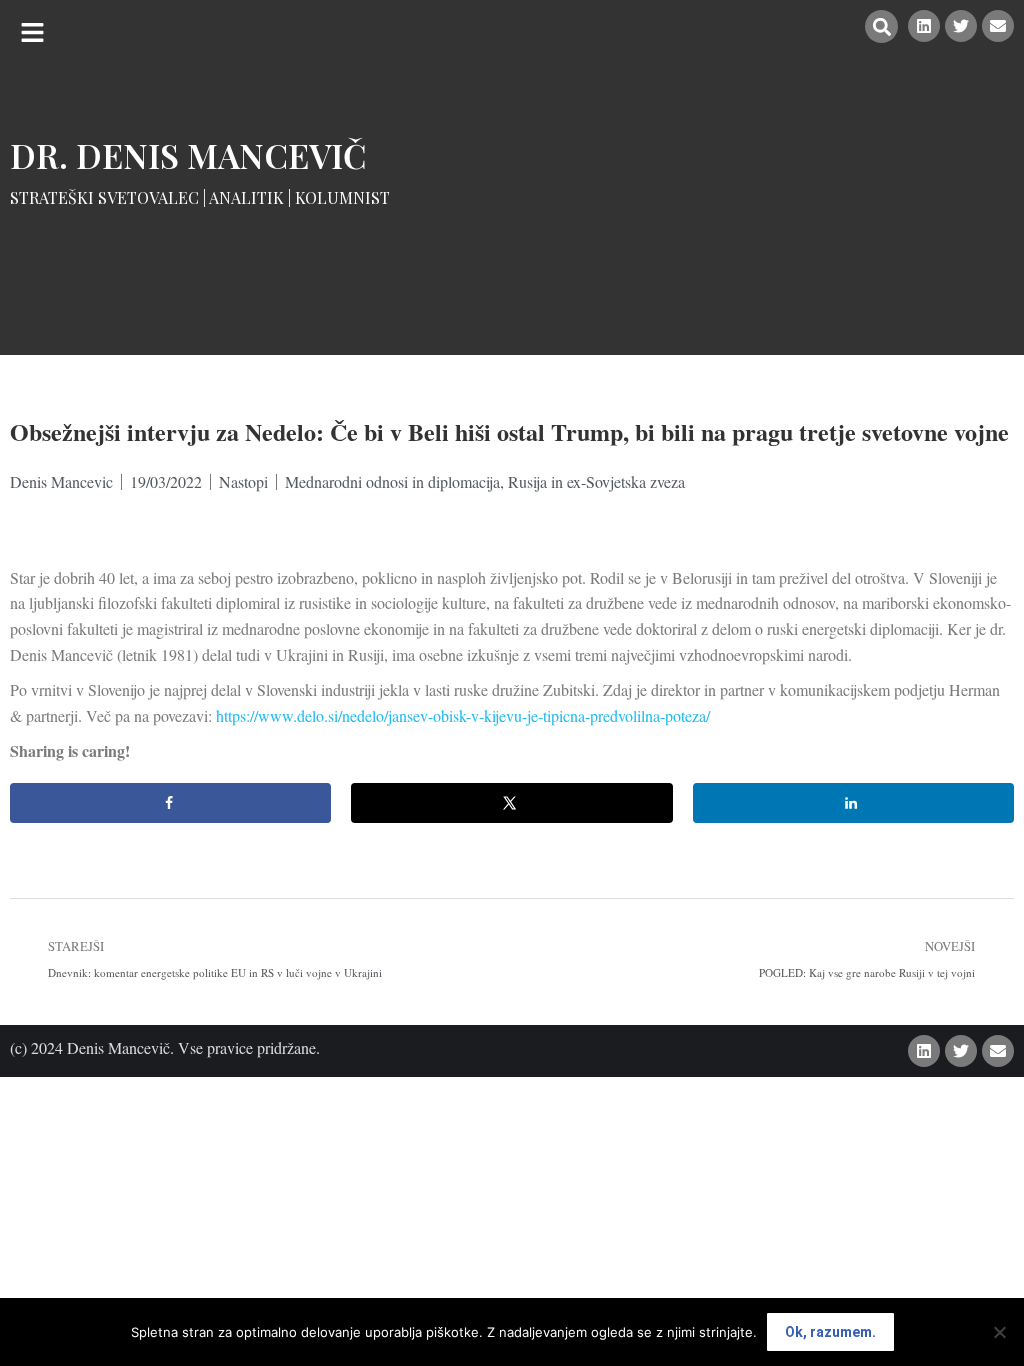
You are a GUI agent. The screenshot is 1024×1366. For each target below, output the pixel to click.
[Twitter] (961, 26)
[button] (32, 32)
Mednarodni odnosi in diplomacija (392, 481)
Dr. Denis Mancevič (188, 155)
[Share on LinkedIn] (853, 803)
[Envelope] (998, 26)
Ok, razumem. (830, 1332)
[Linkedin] (924, 26)
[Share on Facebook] (170, 803)
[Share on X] (511, 803)
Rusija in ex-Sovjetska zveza (596, 481)
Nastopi (243, 481)
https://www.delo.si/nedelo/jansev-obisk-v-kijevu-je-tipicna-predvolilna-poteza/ (463, 715)
